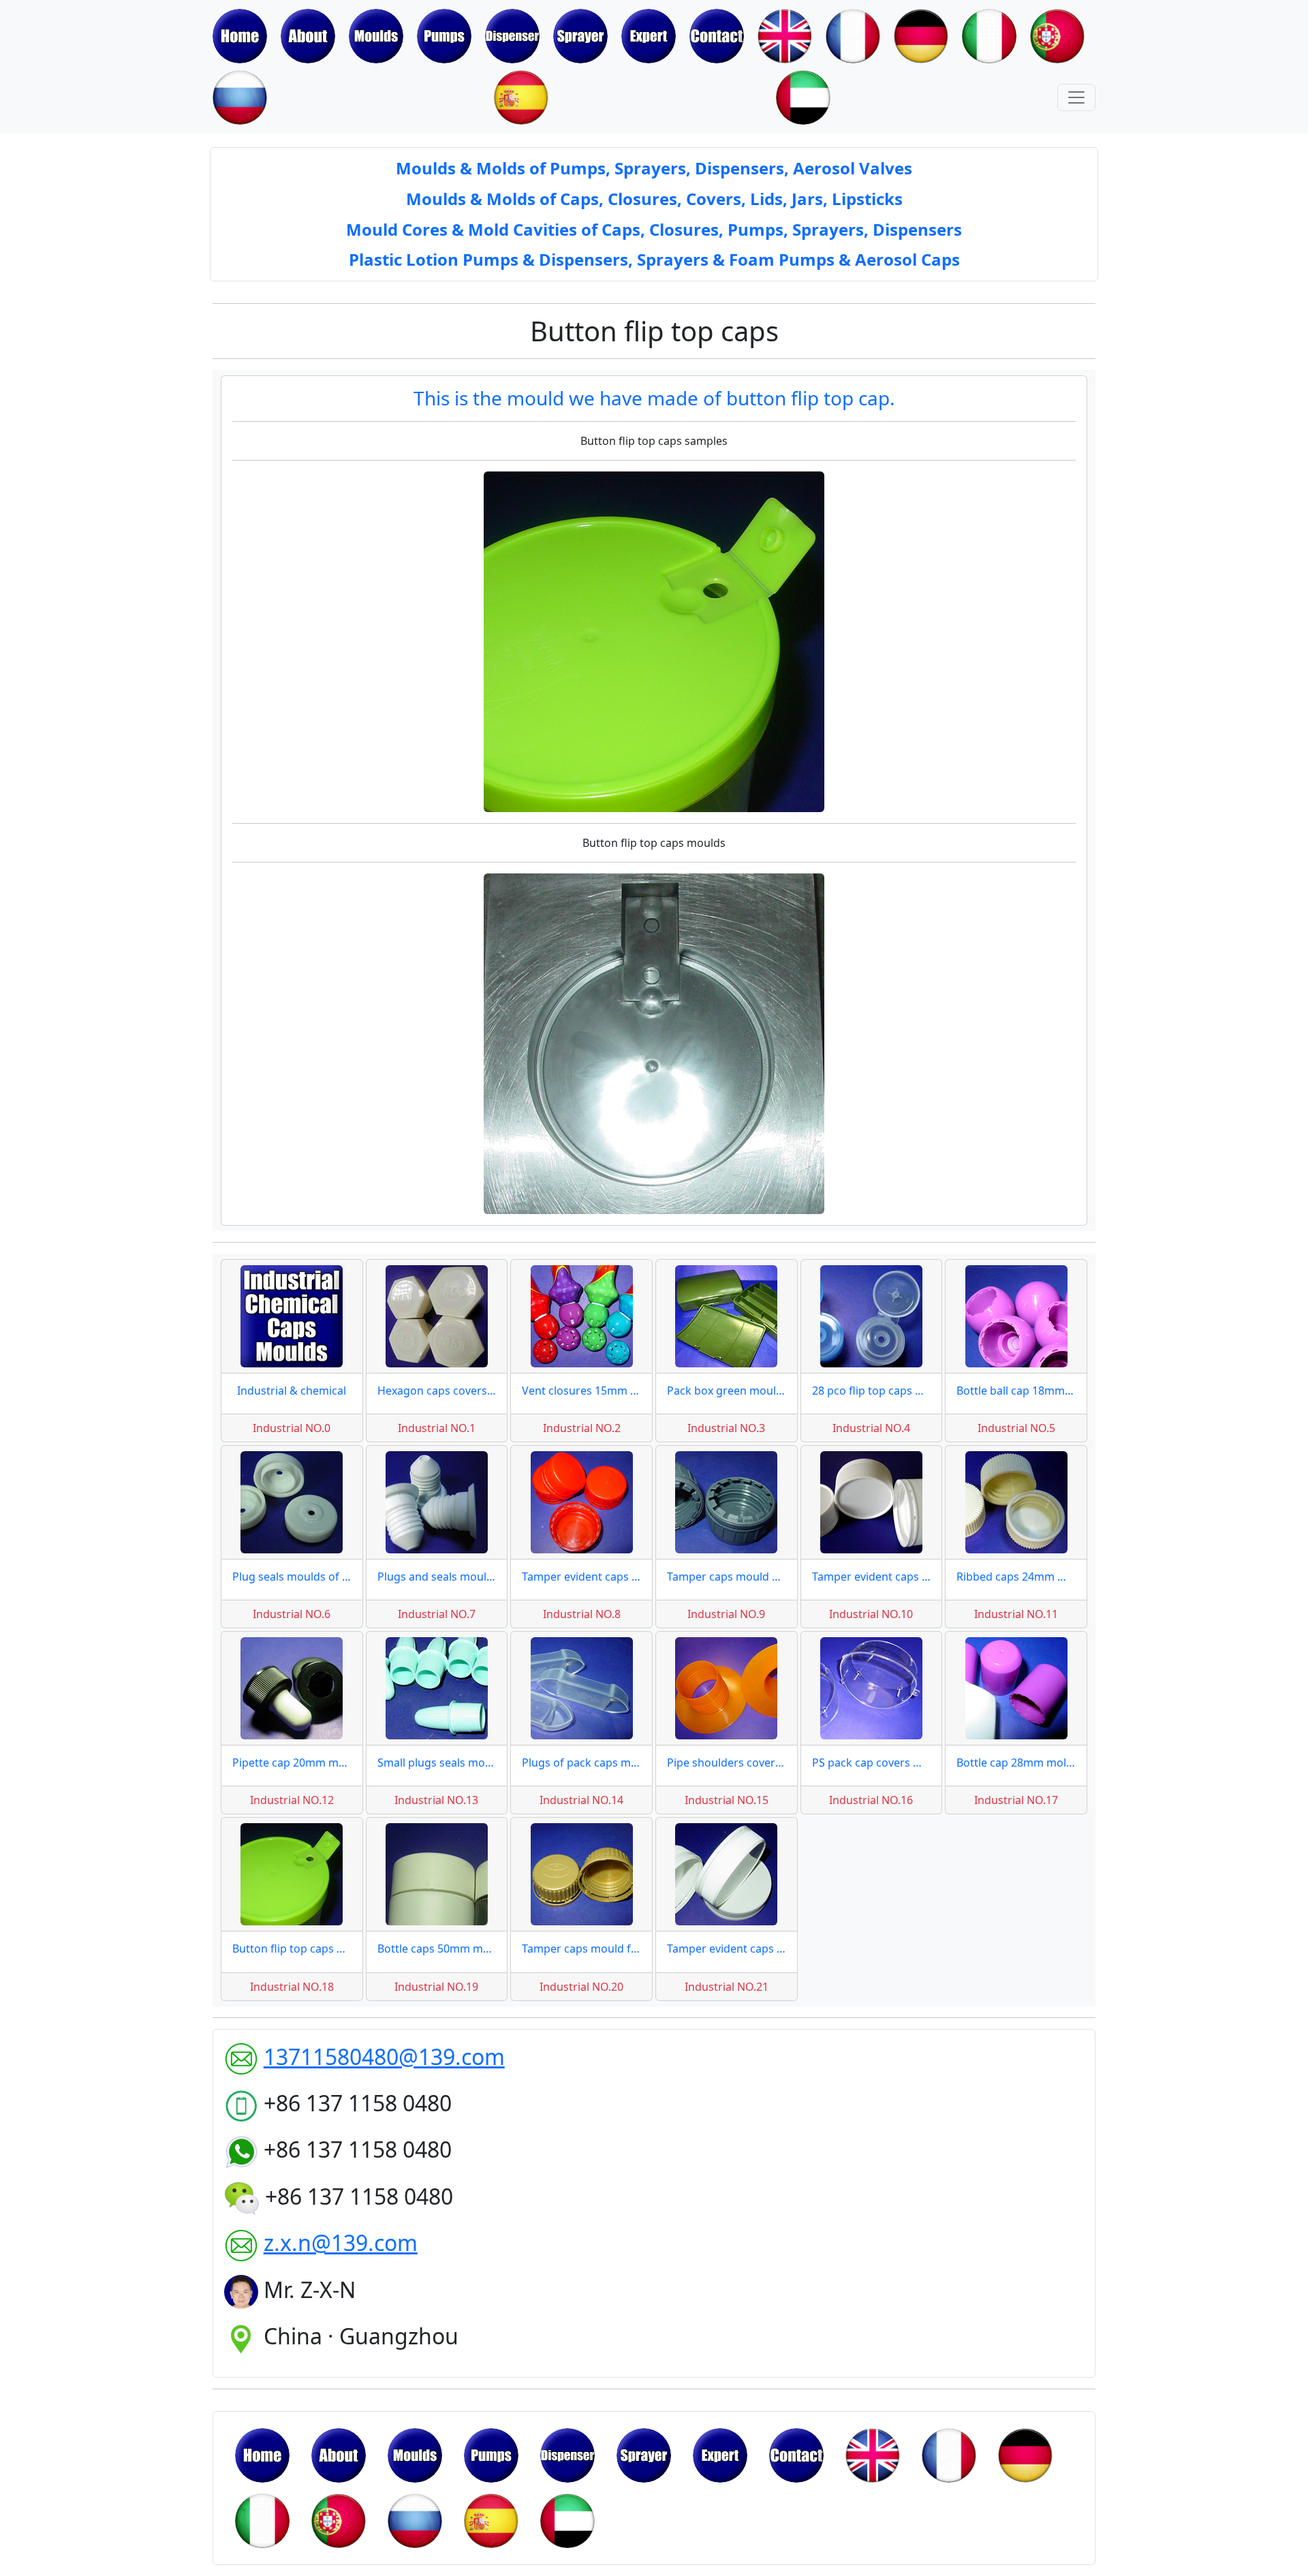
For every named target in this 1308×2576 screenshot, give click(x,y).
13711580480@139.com (384, 2057)
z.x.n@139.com (341, 2243)
